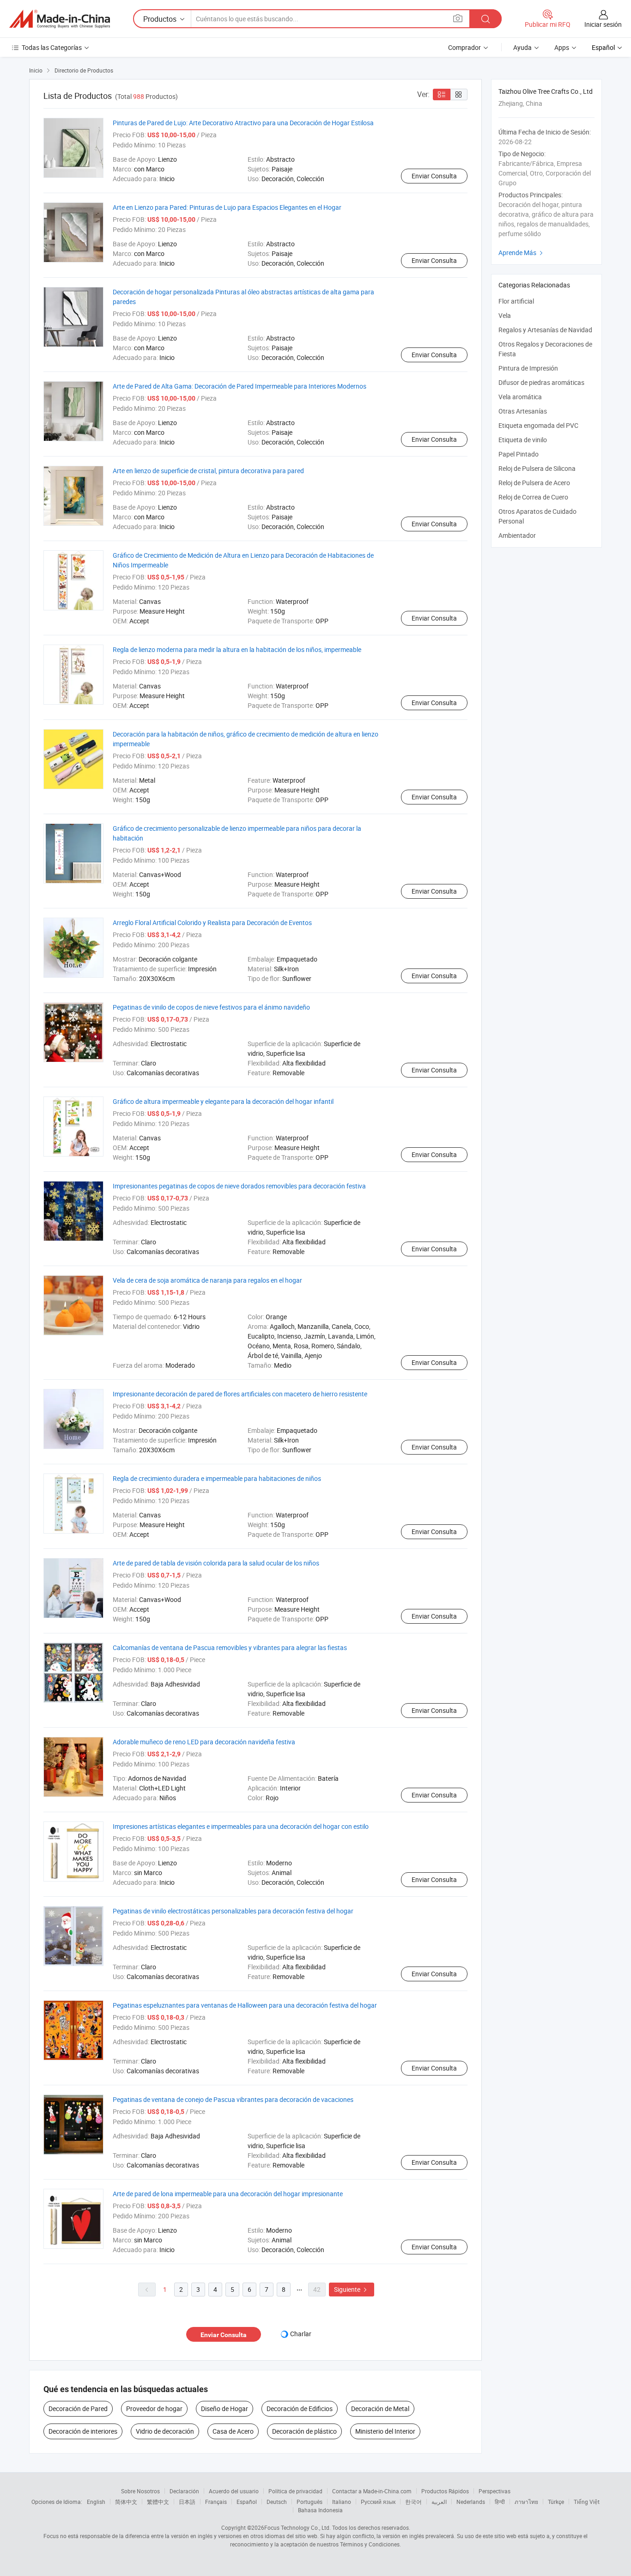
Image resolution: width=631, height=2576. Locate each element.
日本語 (187, 2502)
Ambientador (517, 535)
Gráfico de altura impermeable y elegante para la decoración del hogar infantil (223, 1101)
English (96, 2502)
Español (247, 2502)
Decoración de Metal (380, 2409)
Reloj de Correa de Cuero (533, 497)
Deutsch (277, 2502)
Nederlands (471, 2502)
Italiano (342, 2502)
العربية (439, 2502)
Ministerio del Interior (385, 2431)
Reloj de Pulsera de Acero (534, 483)
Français (216, 2502)
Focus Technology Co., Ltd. (297, 2527)
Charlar (301, 2334)
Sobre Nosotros (140, 2491)
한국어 (413, 2502)
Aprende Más (522, 253)
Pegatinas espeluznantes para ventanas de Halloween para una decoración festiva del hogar (245, 2005)
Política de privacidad (295, 2491)
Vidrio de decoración (165, 2431)
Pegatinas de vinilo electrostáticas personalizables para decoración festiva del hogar (233, 1911)
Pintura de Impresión (528, 368)
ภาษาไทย (526, 2502)
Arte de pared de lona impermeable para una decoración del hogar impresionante (228, 2194)
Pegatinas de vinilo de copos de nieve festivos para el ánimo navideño (211, 1007)
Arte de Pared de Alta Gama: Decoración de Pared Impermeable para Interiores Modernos (240, 386)
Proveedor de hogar (154, 2409)
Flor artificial (516, 301)
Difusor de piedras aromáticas (541, 382)
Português (309, 2502)
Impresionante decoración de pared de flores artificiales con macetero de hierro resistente (240, 1394)
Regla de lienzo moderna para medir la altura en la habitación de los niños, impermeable (237, 649)
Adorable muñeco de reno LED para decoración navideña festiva (204, 1742)
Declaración (184, 2491)
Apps (562, 47)
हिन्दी (500, 2502)
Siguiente (352, 2289)
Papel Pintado (519, 454)
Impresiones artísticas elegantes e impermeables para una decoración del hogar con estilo (241, 1826)
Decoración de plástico (304, 2431)
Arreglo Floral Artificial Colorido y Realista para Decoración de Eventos (212, 923)
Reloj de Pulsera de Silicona (537, 468)
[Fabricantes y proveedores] (60, 19)
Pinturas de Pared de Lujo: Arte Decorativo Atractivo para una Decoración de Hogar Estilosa (243, 123)
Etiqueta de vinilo (523, 440)
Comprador (464, 47)
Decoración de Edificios (300, 2409)
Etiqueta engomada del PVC (538, 425)
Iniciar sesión (603, 24)
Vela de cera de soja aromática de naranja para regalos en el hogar (207, 1280)
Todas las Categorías (52, 47)
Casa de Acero (233, 2431)
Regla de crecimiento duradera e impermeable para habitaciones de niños (217, 1478)
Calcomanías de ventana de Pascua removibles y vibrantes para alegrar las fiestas (230, 1647)
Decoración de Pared (78, 2409)
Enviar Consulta (434, 176)
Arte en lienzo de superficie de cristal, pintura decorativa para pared (208, 471)
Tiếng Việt (587, 2502)
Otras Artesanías (523, 411)
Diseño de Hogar (224, 2409)
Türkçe (556, 2502)
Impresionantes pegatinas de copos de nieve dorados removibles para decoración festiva (239, 1186)
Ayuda (522, 47)
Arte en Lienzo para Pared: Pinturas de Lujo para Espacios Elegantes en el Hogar (227, 207)
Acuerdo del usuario (234, 2491)
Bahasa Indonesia (320, 2510)
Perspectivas (494, 2491)
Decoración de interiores (83, 2431)
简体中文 (126, 2502)
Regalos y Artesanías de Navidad (545, 330)
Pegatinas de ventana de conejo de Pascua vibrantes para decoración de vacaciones (233, 2099)
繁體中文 (158, 2502)
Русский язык (378, 2502)
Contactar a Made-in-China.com (372, 2491)
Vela (505, 315)
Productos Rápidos (445, 2491)
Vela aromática (520, 397)
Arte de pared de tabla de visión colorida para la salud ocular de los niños (216, 1563)
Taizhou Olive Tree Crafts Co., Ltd (546, 91)
